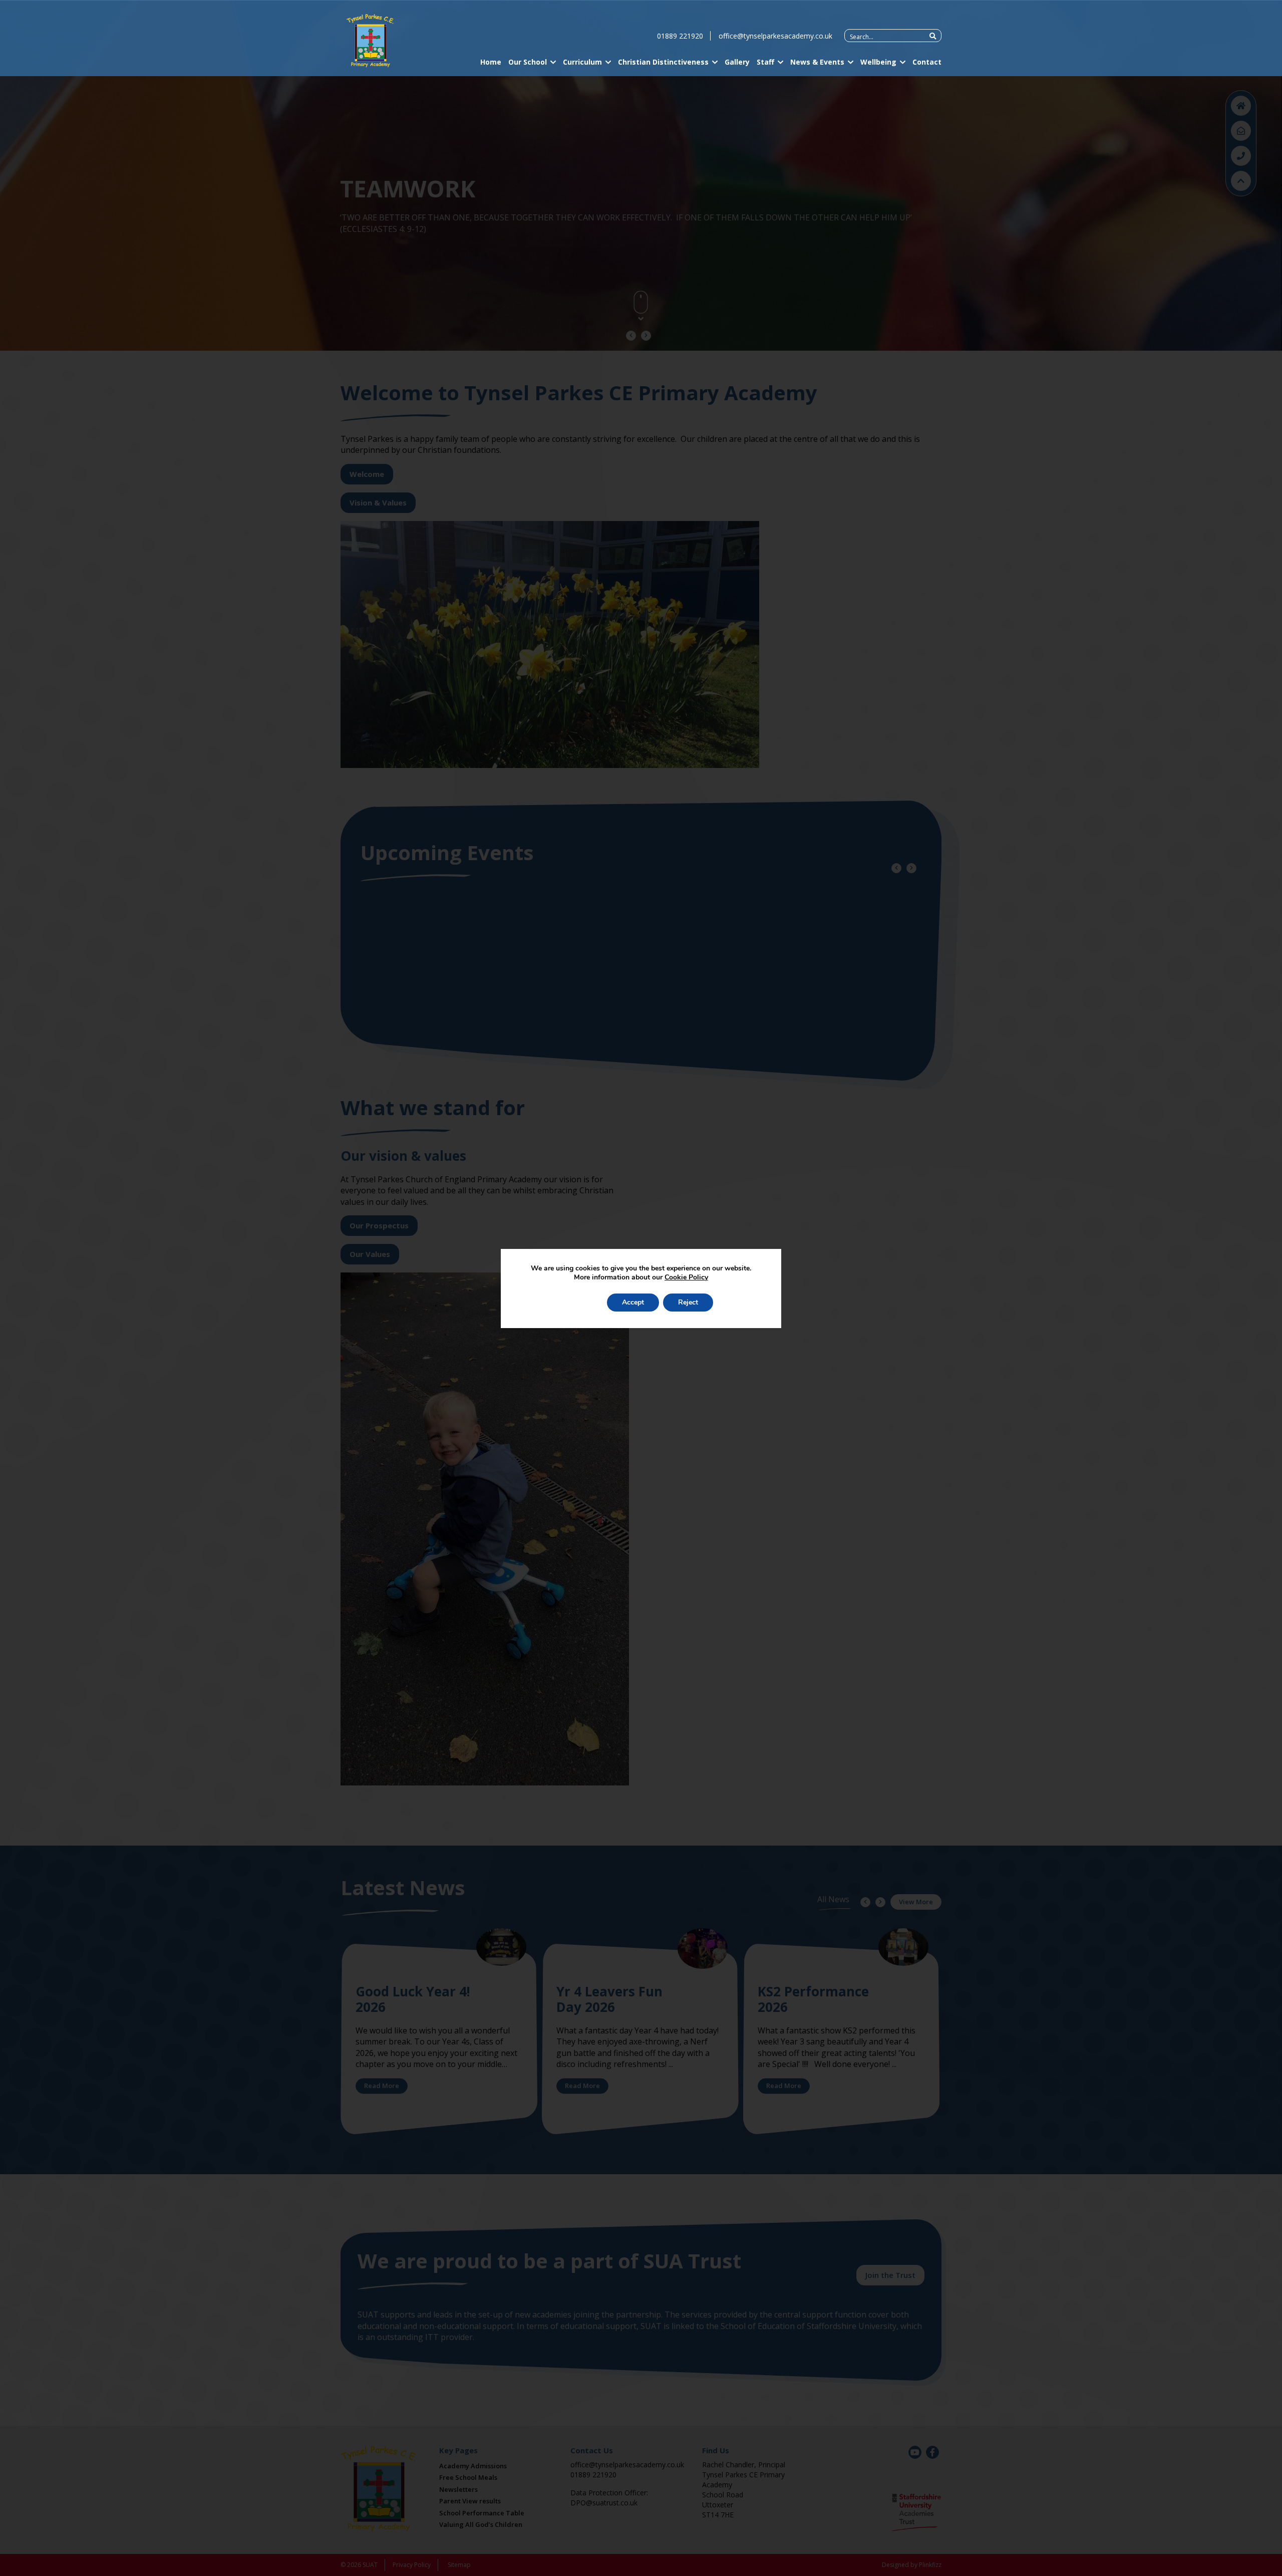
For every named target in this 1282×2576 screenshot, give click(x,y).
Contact (927, 62)
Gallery (737, 62)
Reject (688, 1302)
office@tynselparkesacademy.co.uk (775, 36)
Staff (765, 62)
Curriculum (582, 62)
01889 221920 (680, 36)
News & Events (817, 62)
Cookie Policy (686, 1277)
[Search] (933, 36)
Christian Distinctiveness (663, 62)
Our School (528, 62)
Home (491, 62)
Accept (633, 1302)
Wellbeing (878, 62)
